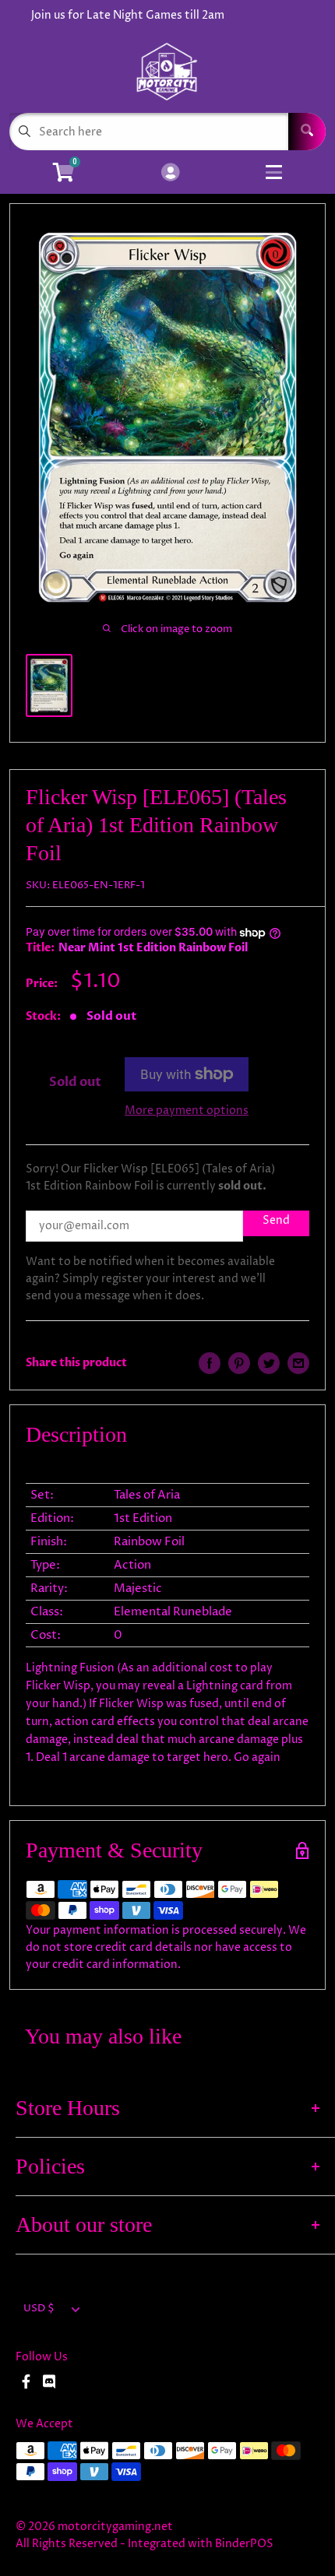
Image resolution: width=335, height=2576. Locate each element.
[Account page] (170, 174)
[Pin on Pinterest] (239, 1363)
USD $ (39, 2309)
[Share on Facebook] (210, 1363)
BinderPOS (244, 2544)
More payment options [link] (187, 1111)
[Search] (307, 132)
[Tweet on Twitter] (269, 1363)
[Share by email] (298, 1363)
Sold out (75, 1082)
